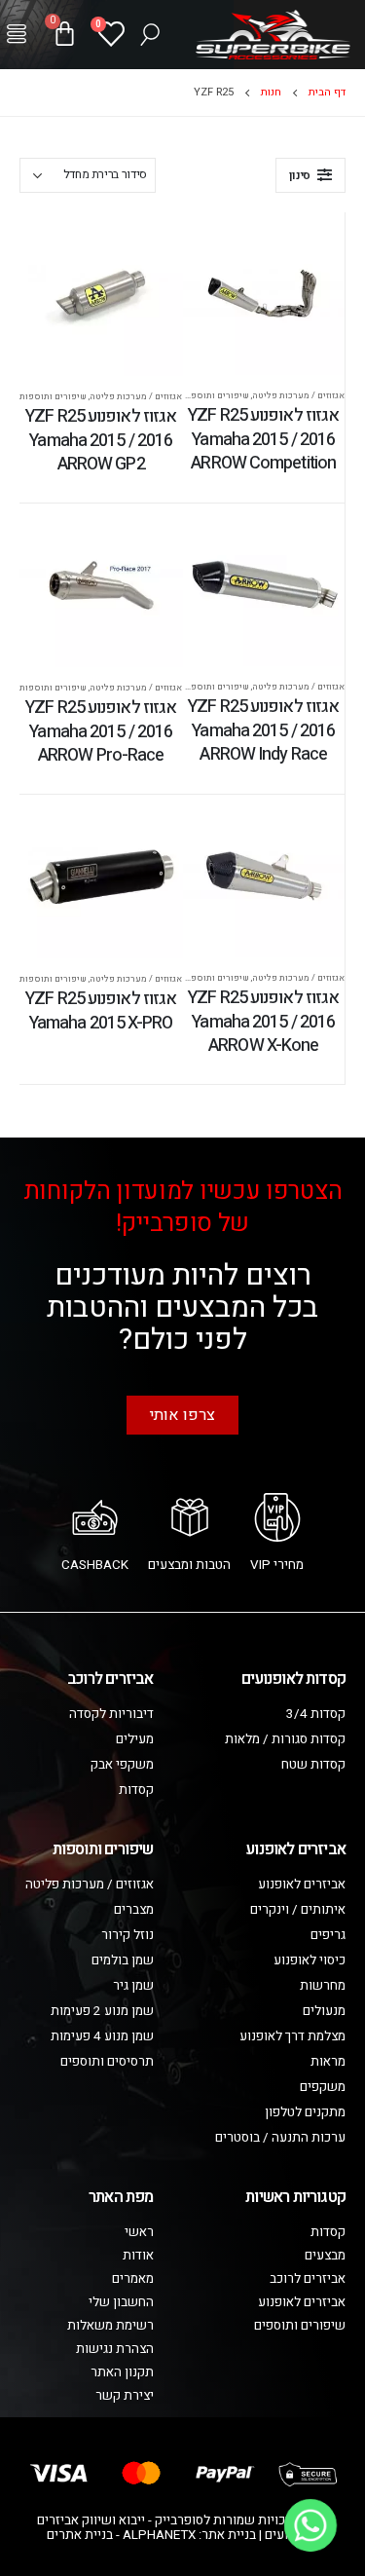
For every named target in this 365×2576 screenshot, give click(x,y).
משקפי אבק (122, 1765)
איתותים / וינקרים (298, 1910)
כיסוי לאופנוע (310, 1960)
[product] (264, 294)
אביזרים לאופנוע (302, 1885)
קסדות (136, 1790)
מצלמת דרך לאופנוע (292, 2036)
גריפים (328, 1935)
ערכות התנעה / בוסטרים (280, 2138)
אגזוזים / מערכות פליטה (298, 395)
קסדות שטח (313, 1765)
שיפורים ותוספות (216, 395)
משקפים (323, 2087)
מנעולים (324, 2011)
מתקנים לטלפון (305, 2112)
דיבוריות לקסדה (111, 1714)
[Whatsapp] (310, 2525)
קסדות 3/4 (316, 1714)
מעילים (135, 1739)
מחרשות (323, 1986)
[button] (17, 34)
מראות (328, 2062)
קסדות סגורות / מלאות (285, 1739)
